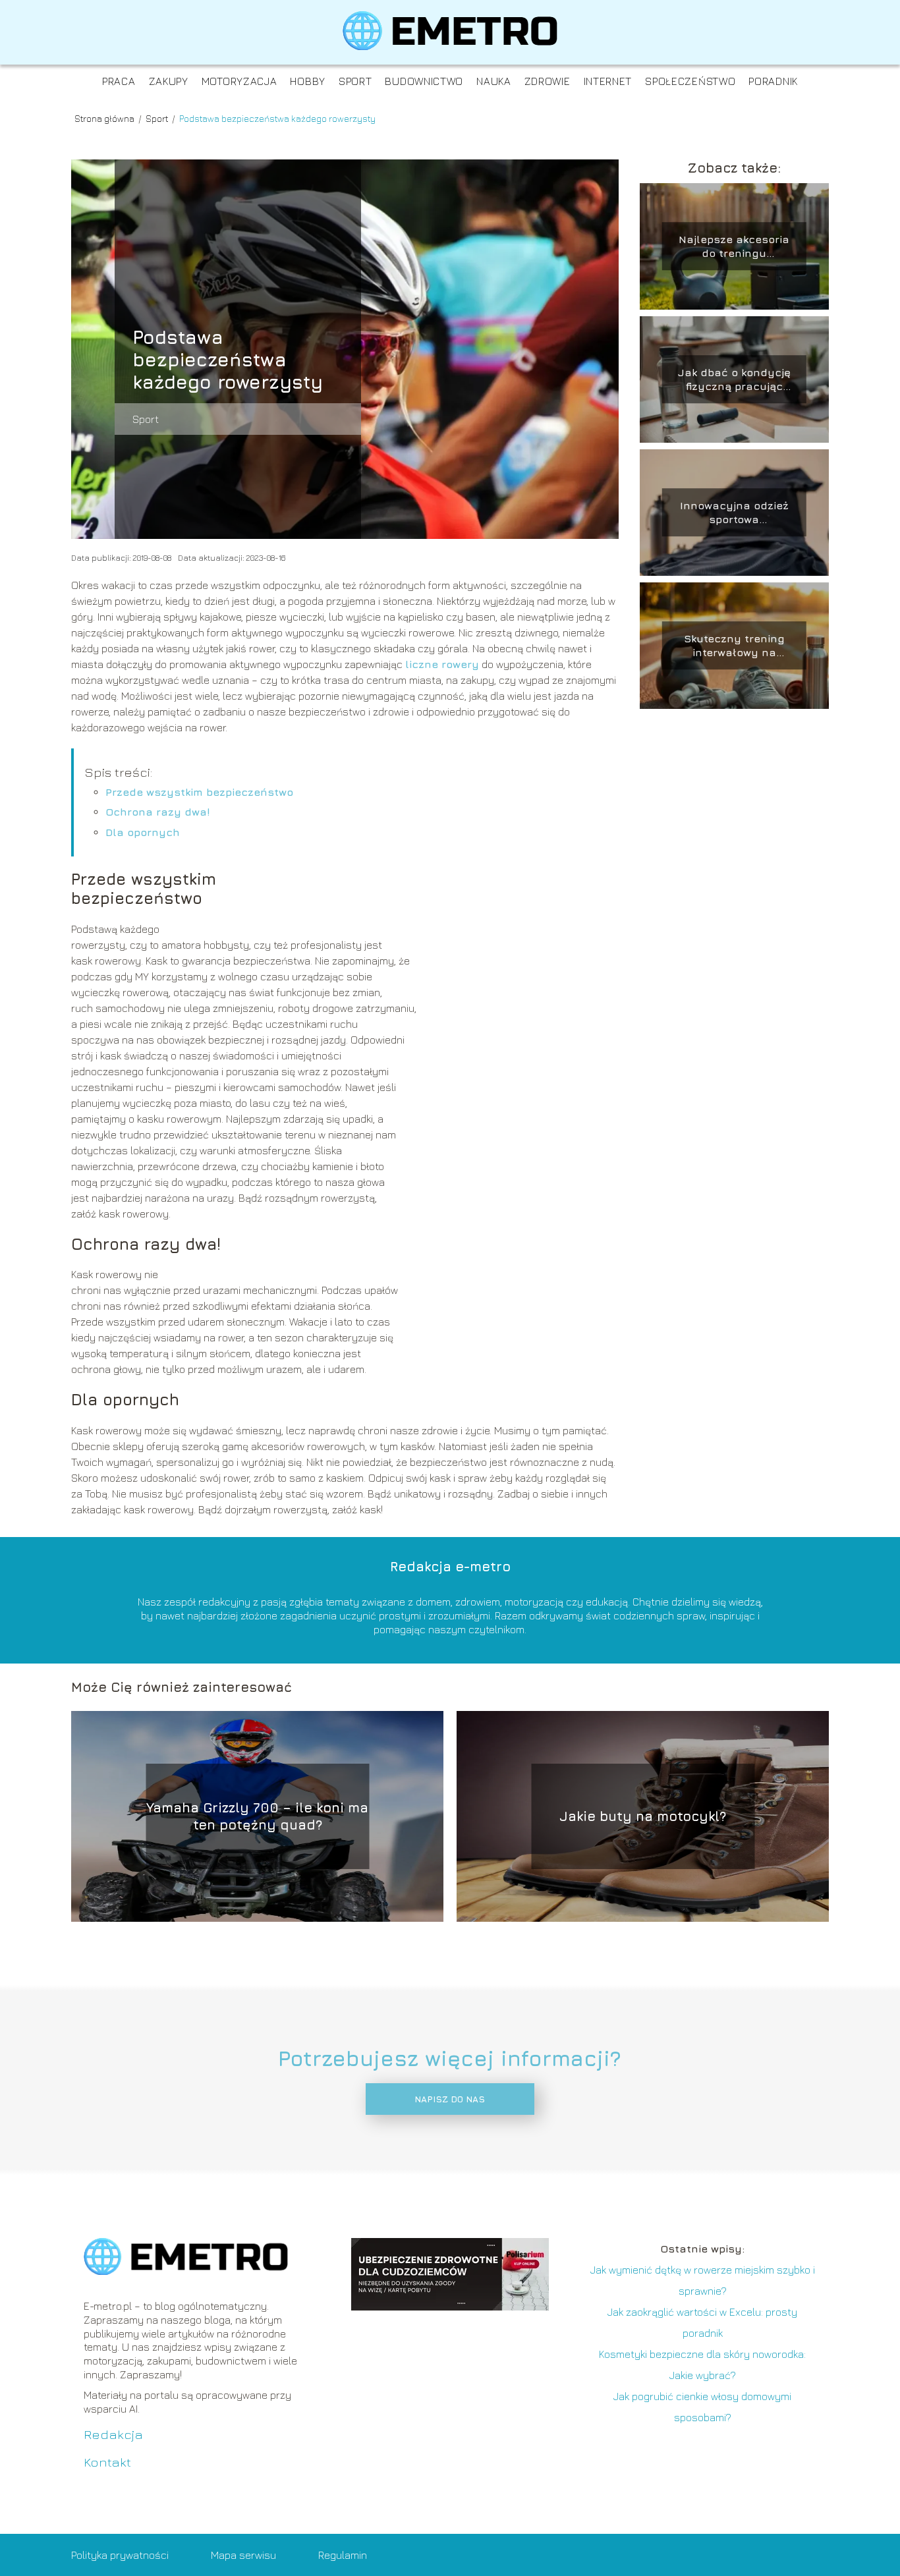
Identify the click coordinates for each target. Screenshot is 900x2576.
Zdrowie (548, 81)
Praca (119, 81)
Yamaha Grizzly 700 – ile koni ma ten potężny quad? (257, 1816)
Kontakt (107, 2462)
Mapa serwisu (243, 2555)
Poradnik (773, 81)
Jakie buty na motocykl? (643, 1816)
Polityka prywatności (120, 2555)
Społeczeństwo (690, 81)
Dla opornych (143, 832)
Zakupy (169, 81)
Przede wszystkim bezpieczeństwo (199, 792)
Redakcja (113, 2434)
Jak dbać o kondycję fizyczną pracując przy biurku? (734, 380)
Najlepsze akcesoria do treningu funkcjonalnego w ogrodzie (734, 247)
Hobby (308, 81)
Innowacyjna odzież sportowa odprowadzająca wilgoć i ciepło (734, 513)
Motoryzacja (239, 81)
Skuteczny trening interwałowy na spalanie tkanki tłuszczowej (734, 646)
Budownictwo (424, 81)
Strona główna (105, 118)
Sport (355, 81)
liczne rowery (442, 664)
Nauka (494, 81)
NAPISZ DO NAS (450, 2099)
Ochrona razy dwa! (158, 812)
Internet (608, 81)
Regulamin (343, 2555)
